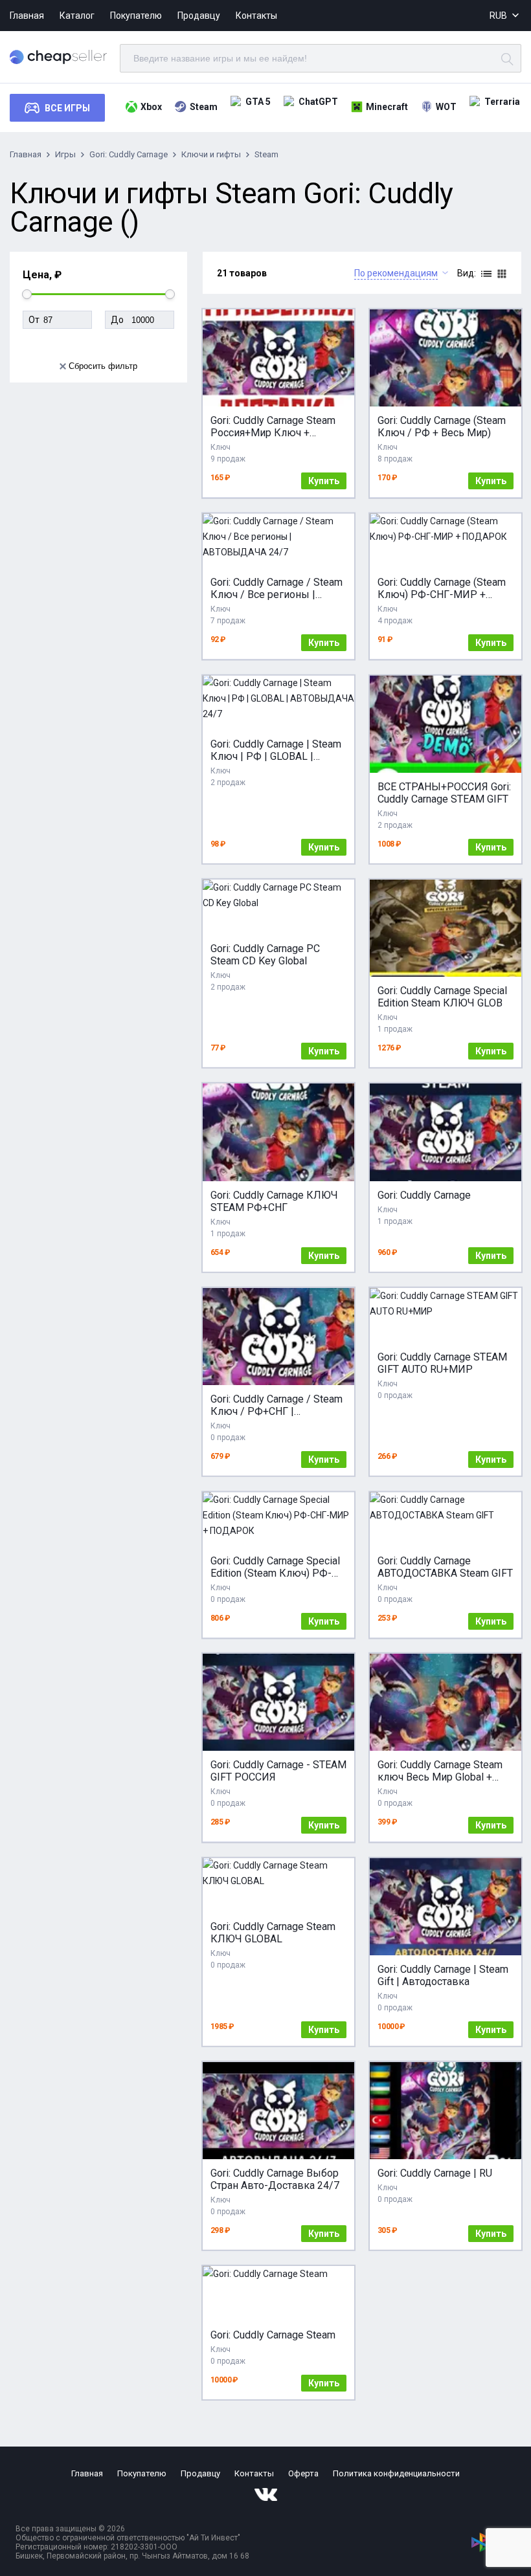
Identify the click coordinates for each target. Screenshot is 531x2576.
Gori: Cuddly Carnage (129, 154)
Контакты (256, 16)
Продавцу (199, 16)
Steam (204, 107)
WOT (446, 107)
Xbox (151, 107)
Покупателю (136, 16)
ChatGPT (318, 102)
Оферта (303, 2473)
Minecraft (387, 107)
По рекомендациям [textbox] (396, 273)
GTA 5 (258, 102)
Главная (27, 16)
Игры (65, 154)
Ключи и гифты (211, 154)
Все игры (67, 108)
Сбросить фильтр (103, 366)
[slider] (27, 294)
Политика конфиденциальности (396, 2473)
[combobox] (505, 16)
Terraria (502, 102)
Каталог (77, 16)
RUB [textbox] (498, 16)
